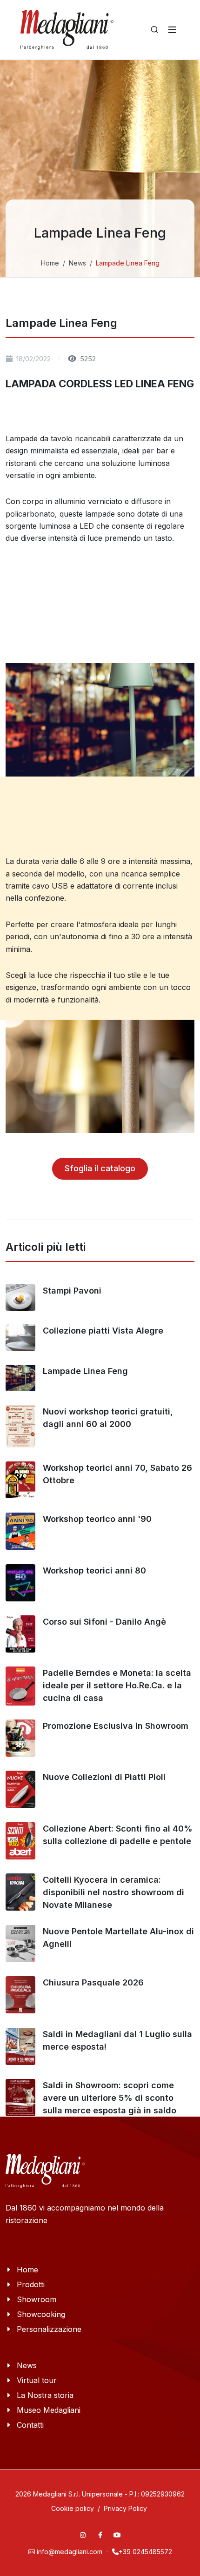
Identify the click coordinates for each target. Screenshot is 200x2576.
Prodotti (31, 2284)
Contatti (30, 2425)
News (77, 263)
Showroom (37, 2299)
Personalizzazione (49, 2329)
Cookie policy (73, 2508)
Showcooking (41, 2314)
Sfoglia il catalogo (100, 1168)
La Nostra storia (45, 2395)
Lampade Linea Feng (85, 1371)
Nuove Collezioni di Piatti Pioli (104, 1777)
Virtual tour (37, 2380)
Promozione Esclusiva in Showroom (116, 1726)
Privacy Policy (125, 2508)
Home (50, 263)
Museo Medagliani (49, 2410)
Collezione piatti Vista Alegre (103, 1331)
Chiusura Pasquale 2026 (93, 1982)
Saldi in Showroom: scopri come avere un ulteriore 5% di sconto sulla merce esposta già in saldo (110, 2098)
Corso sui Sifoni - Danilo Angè (104, 1622)
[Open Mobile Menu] (172, 30)
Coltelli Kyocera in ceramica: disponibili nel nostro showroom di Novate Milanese (113, 1892)
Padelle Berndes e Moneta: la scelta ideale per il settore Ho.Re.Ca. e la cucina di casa (117, 1685)
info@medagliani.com (70, 2552)
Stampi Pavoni (72, 1291)
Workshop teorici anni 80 (94, 1570)
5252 (87, 359)
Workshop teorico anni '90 (97, 1519)
